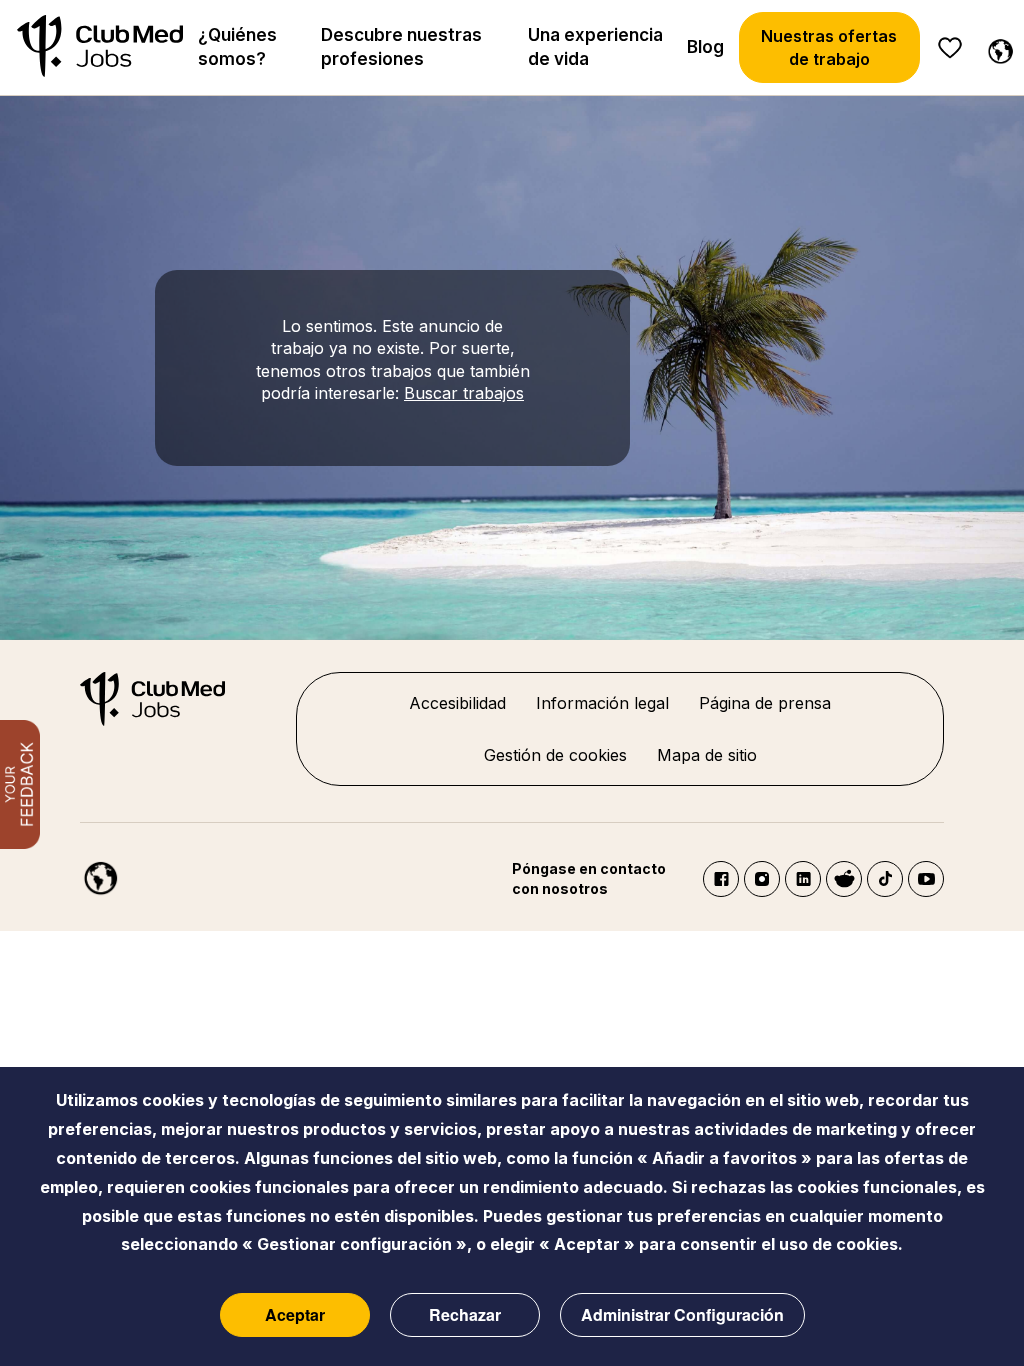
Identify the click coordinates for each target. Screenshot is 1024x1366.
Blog (705, 47)
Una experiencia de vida (595, 47)
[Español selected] (91, 870)
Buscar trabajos (464, 393)
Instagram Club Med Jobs (762, 879)
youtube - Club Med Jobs (926, 879)
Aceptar (295, 1314)
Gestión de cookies (555, 755)
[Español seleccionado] (996, 48)
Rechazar (465, 1314)
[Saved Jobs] (950, 48)
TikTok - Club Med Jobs (885, 879)
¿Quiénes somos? (237, 47)
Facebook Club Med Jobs (721, 879)
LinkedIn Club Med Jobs (803, 879)
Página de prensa (765, 703)
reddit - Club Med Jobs (844, 879)
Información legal (602, 703)
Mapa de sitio (707, 755)
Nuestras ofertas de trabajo (829, 47)
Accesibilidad (457, 703)
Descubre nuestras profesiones (401, 47)
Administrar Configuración (682, 1314)
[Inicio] (100, 47)
